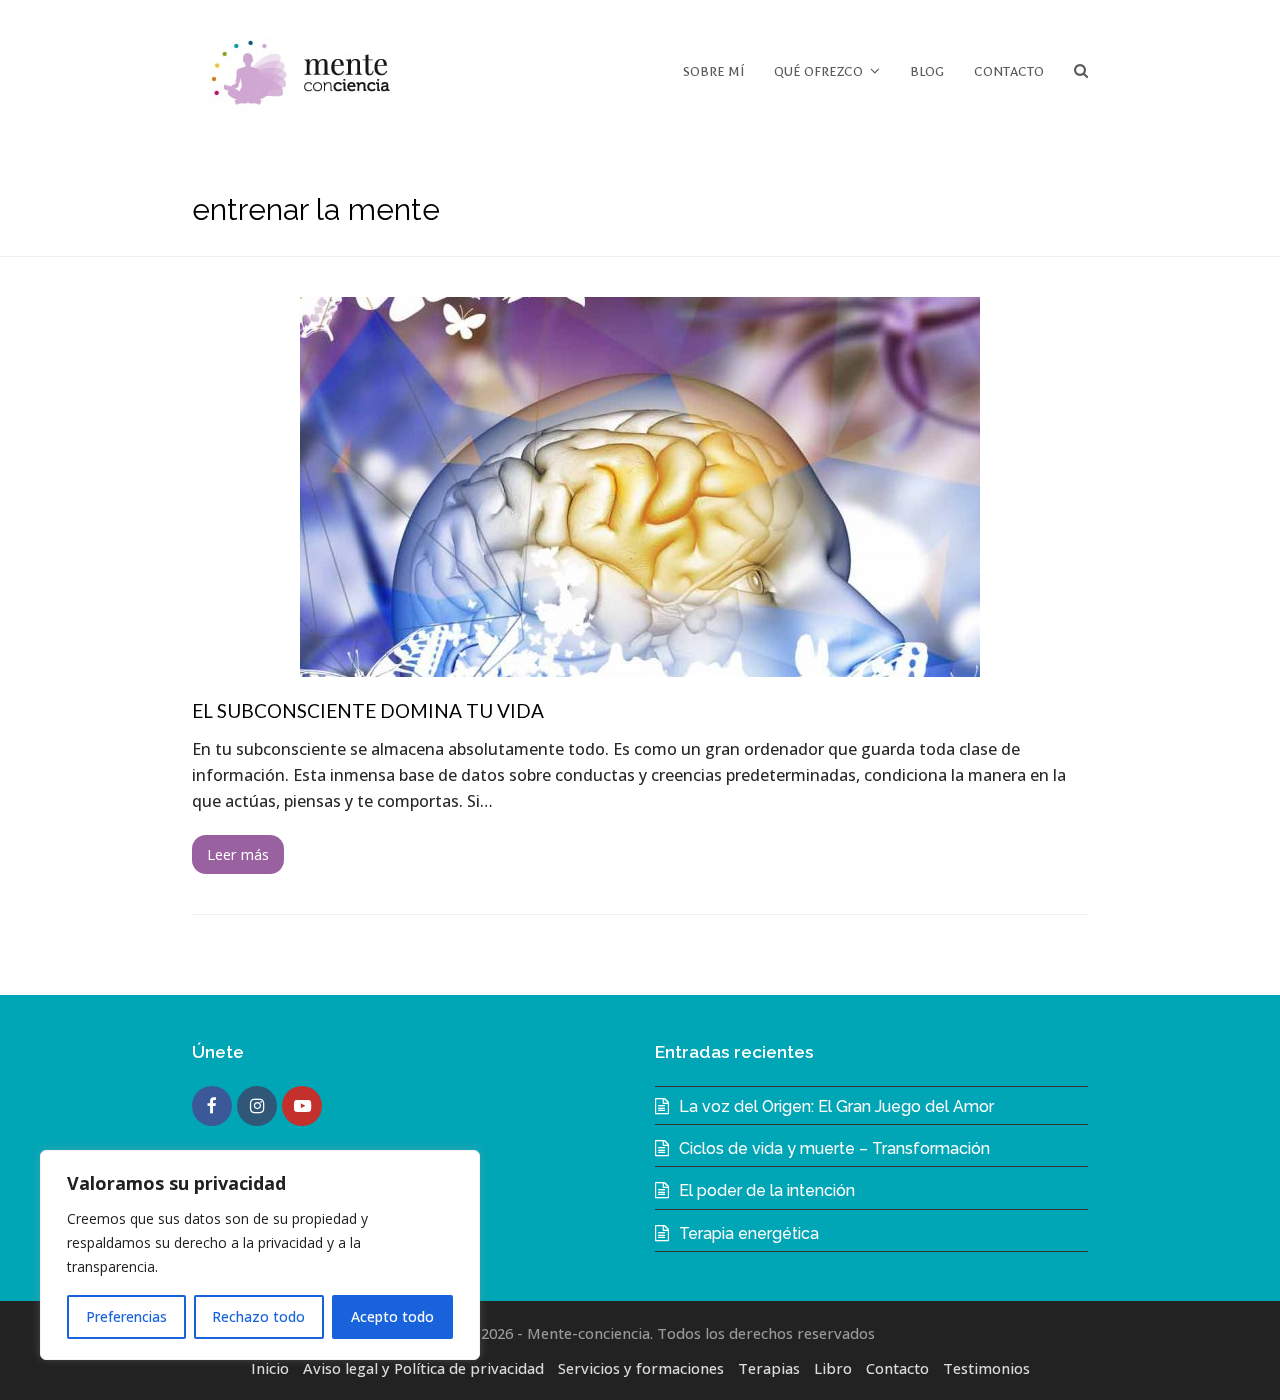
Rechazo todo (258, 1316)
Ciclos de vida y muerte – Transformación (834, 1148)
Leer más (238, 854)
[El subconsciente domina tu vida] (640, 664)
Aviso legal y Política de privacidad (423, 1368)
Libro (833, 1368)
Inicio (270, 1368)
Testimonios (986, 1368)
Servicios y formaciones (641, 1368)
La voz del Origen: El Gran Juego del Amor (836, 1106)
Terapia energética (749, 1233)
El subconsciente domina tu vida (368, 710)
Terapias (769, 1368)
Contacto (897, 1368)
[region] (260, 1255)
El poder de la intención (767, 1190)
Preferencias (126, 1316)
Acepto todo (392, 1316)
